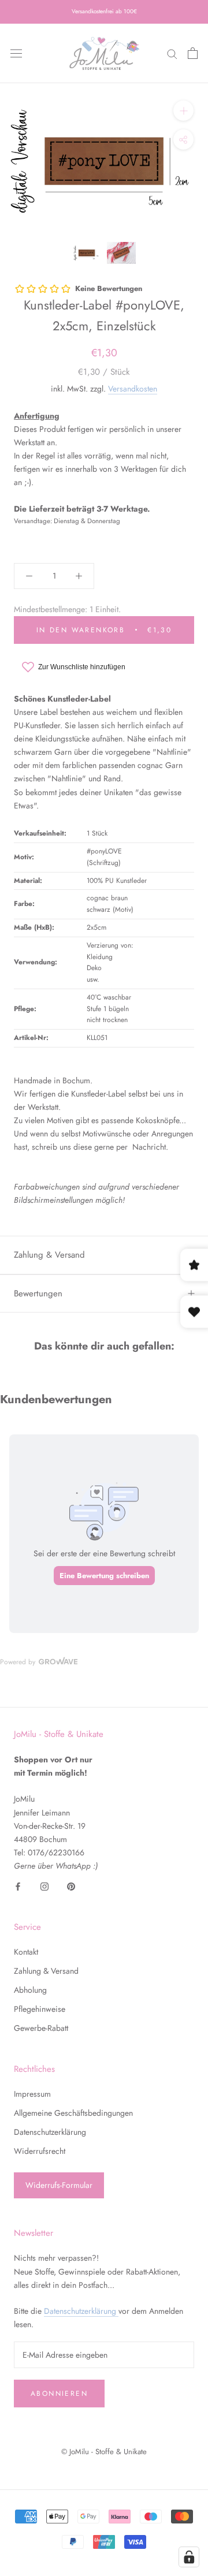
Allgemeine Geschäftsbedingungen (73, 2113)
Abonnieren (59, 2394)
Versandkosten (133, 389)
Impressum (32, 2094)
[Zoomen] (183, 111)
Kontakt (26, 1952)
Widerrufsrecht (40, 2151)
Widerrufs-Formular (59, 2185)
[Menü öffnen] (16, 53)
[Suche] (172, 53)
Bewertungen (38, 1293)
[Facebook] (18, 1886)
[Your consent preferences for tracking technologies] (189, 2557)
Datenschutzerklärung (50, 2132)
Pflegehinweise (40, 2009)
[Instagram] (44, 1886)
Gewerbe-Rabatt (41, 2028)
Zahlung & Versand (49, 1255)
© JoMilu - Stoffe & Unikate (104, 2452)
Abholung (30, 1990)
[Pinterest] (71, 1886)
